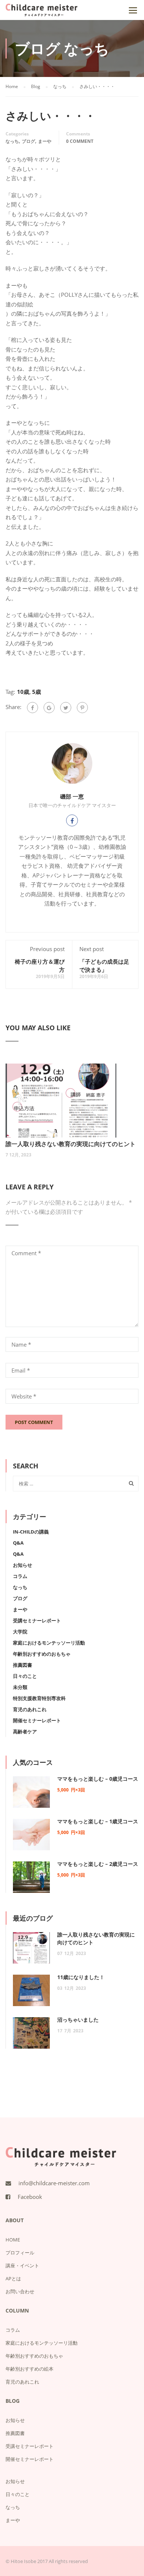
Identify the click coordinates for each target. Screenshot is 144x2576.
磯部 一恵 (72, 796)
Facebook (30, 2197)
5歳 (37, 692)
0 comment (80, 141)
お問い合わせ (20, 2291)
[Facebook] (32, 708)
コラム (20, 1576)
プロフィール (20, 2253)
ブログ (28, 141)
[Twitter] (66, 708)
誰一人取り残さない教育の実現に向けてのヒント (71, 1144)
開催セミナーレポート (37, 1720)
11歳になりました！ (81, 1977)
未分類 (20, 1687)
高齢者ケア (25, 1732)
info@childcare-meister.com (54, 2183)
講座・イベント (22, 2266)
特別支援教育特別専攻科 (39, 1698)
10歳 (23, 692)
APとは (13, 2278)
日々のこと (25, 1676)
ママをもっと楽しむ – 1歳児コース (98, 1821)
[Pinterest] (82, 708)
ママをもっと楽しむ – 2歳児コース (98, 1864)
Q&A (18, 1543)
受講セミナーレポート (37, 1621)
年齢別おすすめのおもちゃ (42, 1654)
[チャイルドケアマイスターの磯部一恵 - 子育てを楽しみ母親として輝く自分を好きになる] (42, 12)
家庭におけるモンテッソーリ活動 (49, 1643)
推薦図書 (23, 1665)
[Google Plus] (49, 708)
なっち (12, 141)
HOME (13, 2240)
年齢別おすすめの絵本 (30, 2369)
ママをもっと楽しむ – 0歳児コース (98, 1779)
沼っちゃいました (78, 2020)
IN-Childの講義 (31, 1532)
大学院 (20, 1632)
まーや (45, 141)
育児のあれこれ (30, 1709)
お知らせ (23, 1565)
